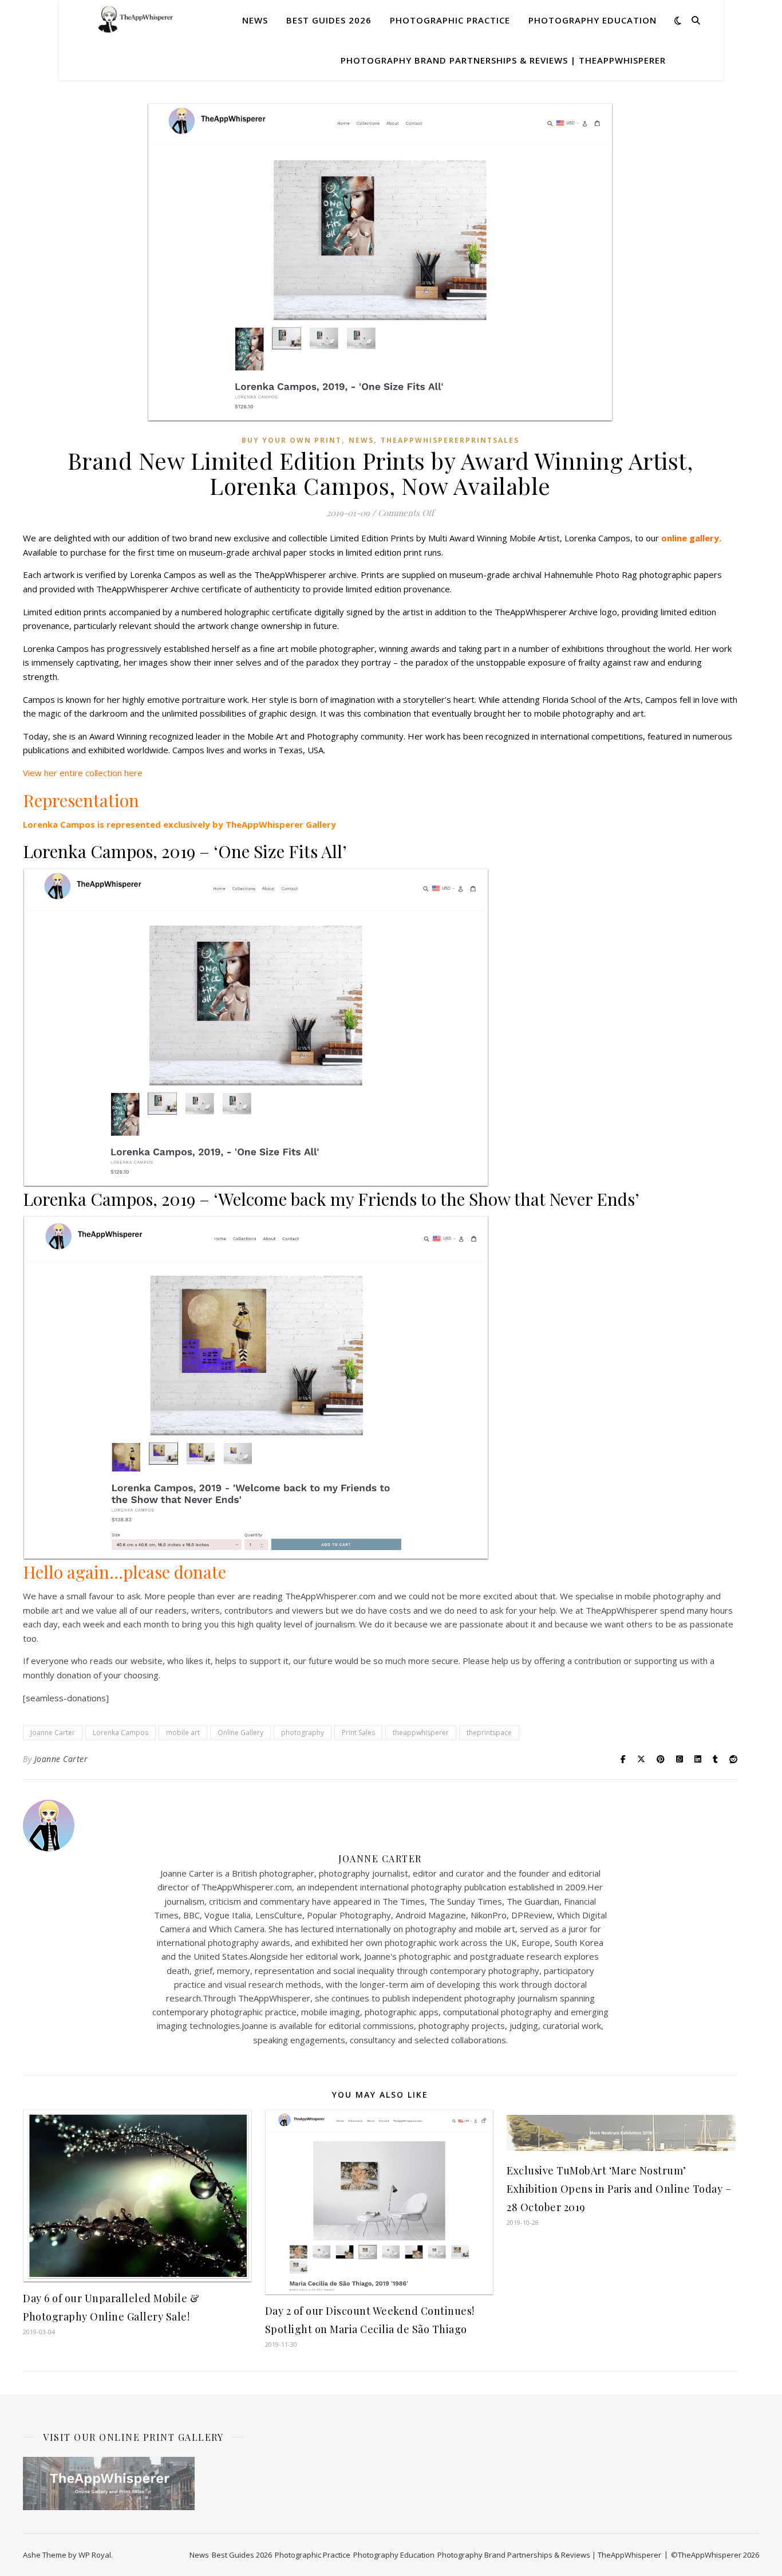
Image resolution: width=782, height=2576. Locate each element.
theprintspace (489, 1733)
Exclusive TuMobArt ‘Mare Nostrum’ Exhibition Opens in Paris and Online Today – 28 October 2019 (619, 2189)
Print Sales (358, 1733)
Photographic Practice (450, 20)
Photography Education (593, 20)
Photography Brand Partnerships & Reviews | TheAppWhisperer (503, 60)
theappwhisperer (421, 1733)
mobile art (183, 1733)
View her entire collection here (83, 773)
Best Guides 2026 (329, 20)
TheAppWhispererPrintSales (450, 440)
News (255, 20)
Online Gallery (240, 1733)
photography (303, 1733)
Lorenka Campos (121, 1733)
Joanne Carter (53, 1733)
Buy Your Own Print (292, 440)
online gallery (690, 538)
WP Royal (95, 2555)
